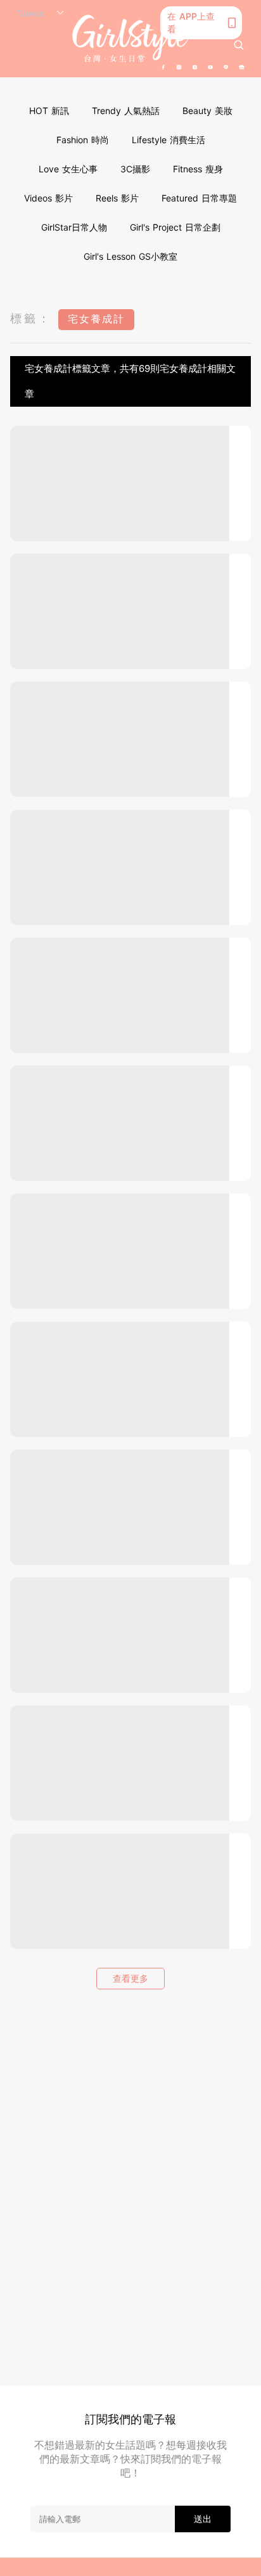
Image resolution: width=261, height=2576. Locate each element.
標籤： (31, 318)
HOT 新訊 (49, 111)
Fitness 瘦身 (198, 169)
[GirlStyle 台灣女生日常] (130, 38)
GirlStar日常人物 (74, 227)
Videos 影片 (48, 198)
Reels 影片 (117, 198)
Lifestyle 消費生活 (169, 140)
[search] (239, 45)
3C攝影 (135, 169)
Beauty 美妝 (207, 111)
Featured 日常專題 (199, 198)
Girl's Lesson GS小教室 (130, 256)
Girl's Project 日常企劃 (175, 227)
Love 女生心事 (68, 169)
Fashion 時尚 (83, 140)
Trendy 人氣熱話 (126, 111)
